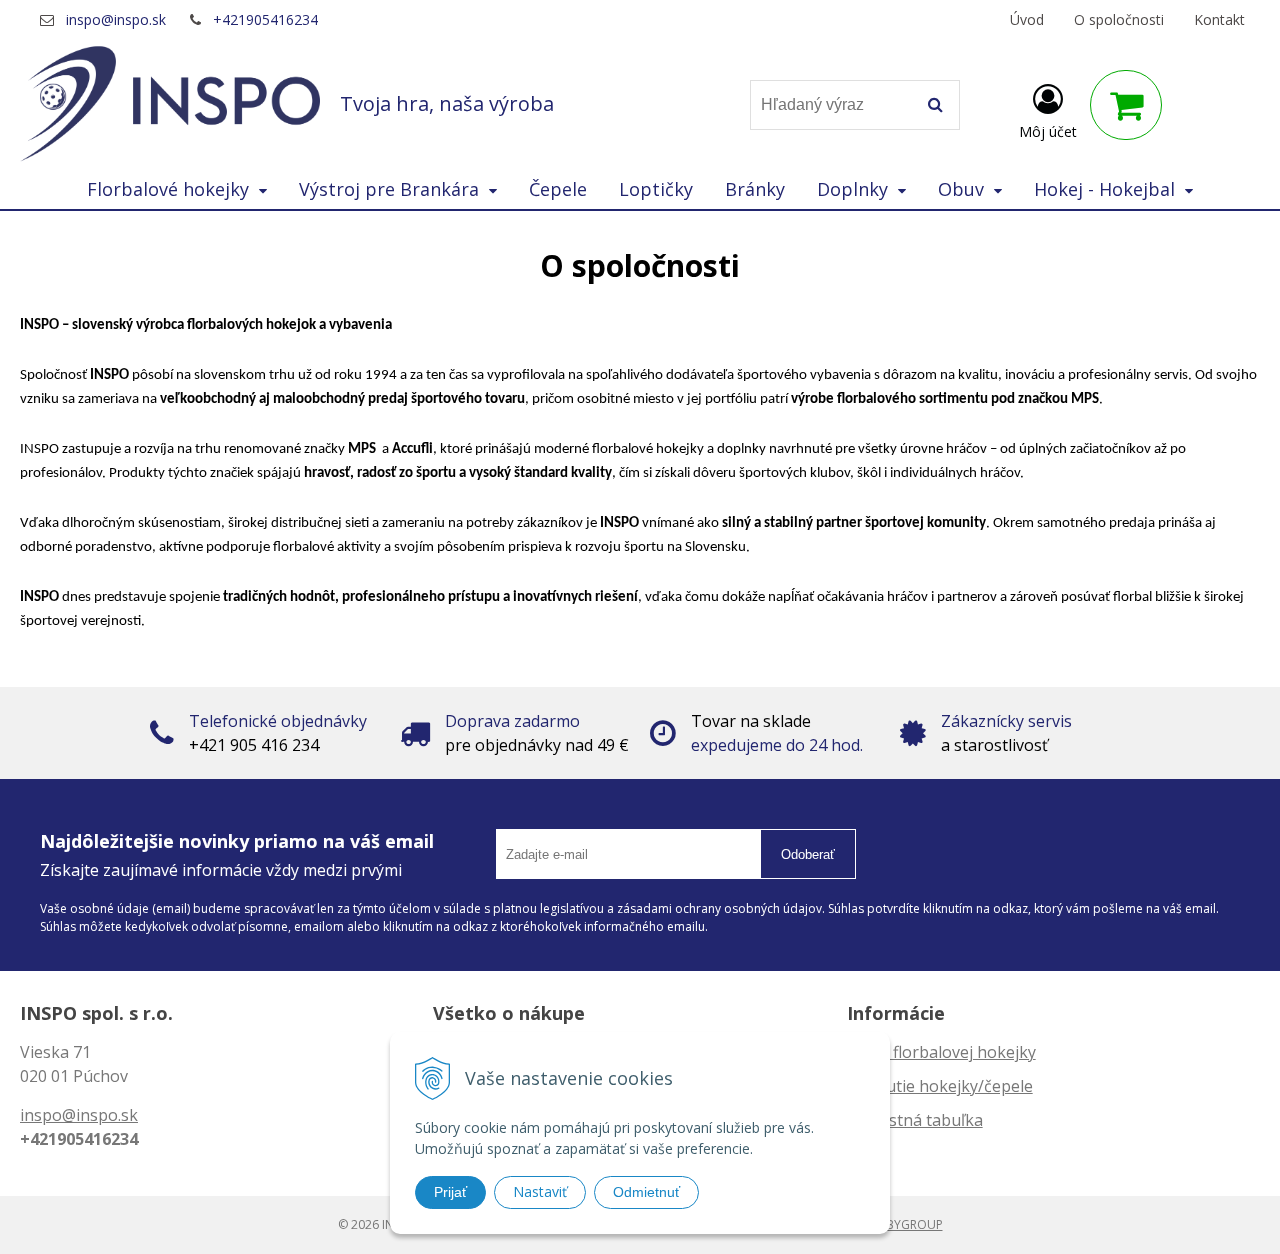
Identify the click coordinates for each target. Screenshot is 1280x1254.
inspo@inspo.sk (116, 19)
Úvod (1027, 19)
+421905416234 (265, 19)
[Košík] (1126, 105)
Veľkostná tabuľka (915, 1120)
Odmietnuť (646, 1192)
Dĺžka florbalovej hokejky (941, 1052)
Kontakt (1219, 19)
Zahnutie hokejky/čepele (940, 1086)
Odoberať (808, 854)
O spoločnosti (1119, 19)
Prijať (450, 1192)
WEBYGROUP (906, 1224)
